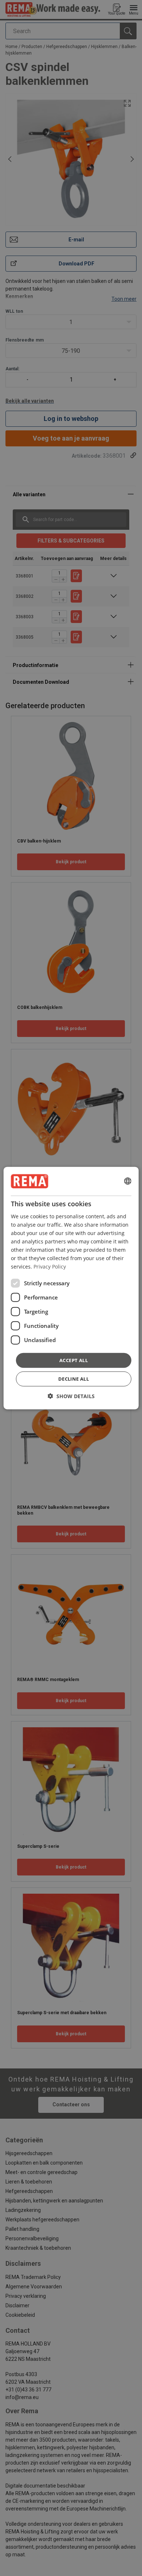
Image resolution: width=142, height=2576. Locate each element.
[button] (71, 1396)
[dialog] (71, 1288)
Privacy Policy (50, 1267)
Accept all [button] (74, 1360)
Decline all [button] (74, 1379)
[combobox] (127, 1181)
